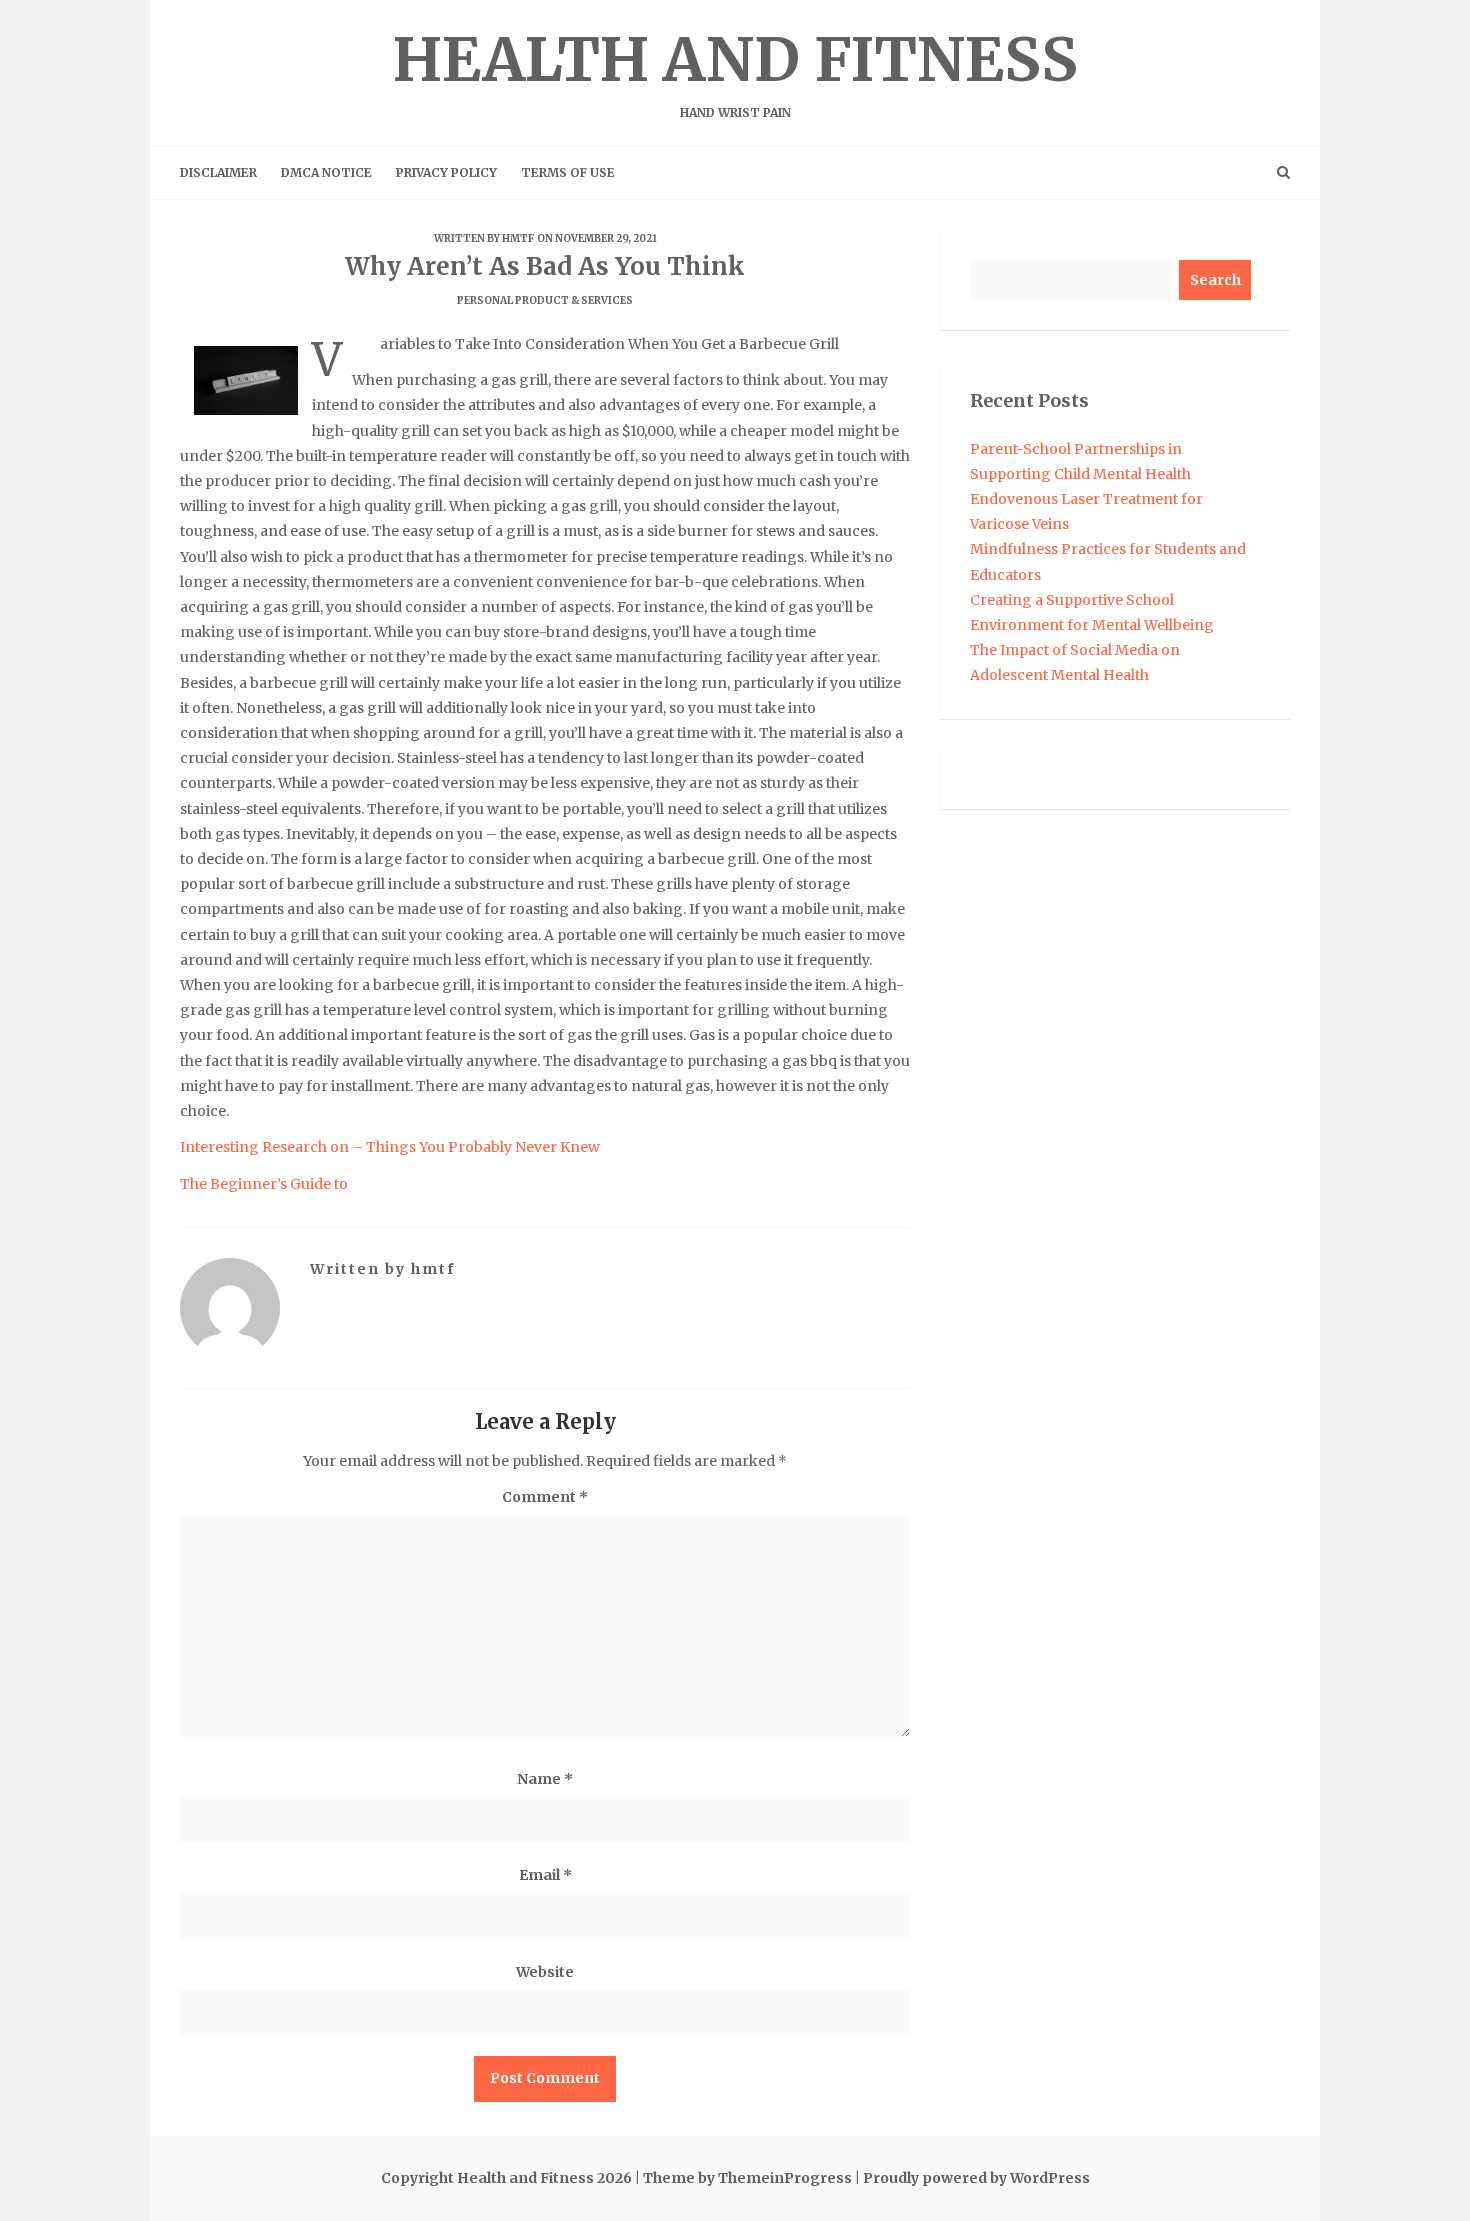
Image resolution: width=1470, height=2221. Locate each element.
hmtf (518, 238)
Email (545, 1875)
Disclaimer (218, 172)
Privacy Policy (446, 172)
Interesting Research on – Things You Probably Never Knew (390, 1147)
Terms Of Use (568, 172)
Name (545, 1779)
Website (545, 1972)
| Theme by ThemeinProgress (743, 2178)
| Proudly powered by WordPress (972, 2178)
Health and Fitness (735, 71)
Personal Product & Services (545, 300)
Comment (545, 1497)
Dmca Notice (326, 172)
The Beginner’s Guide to (264, 1184)
